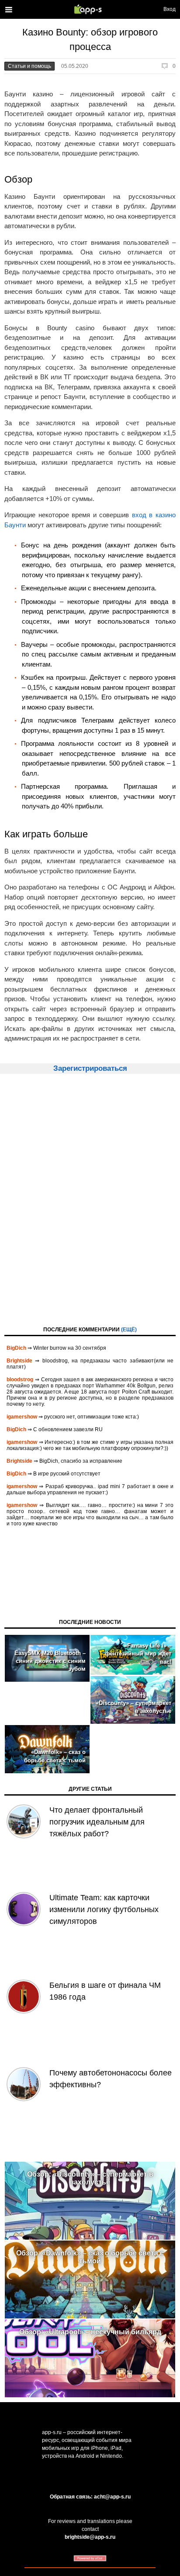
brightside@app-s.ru (90, 2537)
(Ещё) (129, 1330)
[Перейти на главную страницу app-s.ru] (90, 9)
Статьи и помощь (29, 66)
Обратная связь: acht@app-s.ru (90, 2497)
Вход (170, 9)
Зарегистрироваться (90, 1068)
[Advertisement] (90, 1199)
